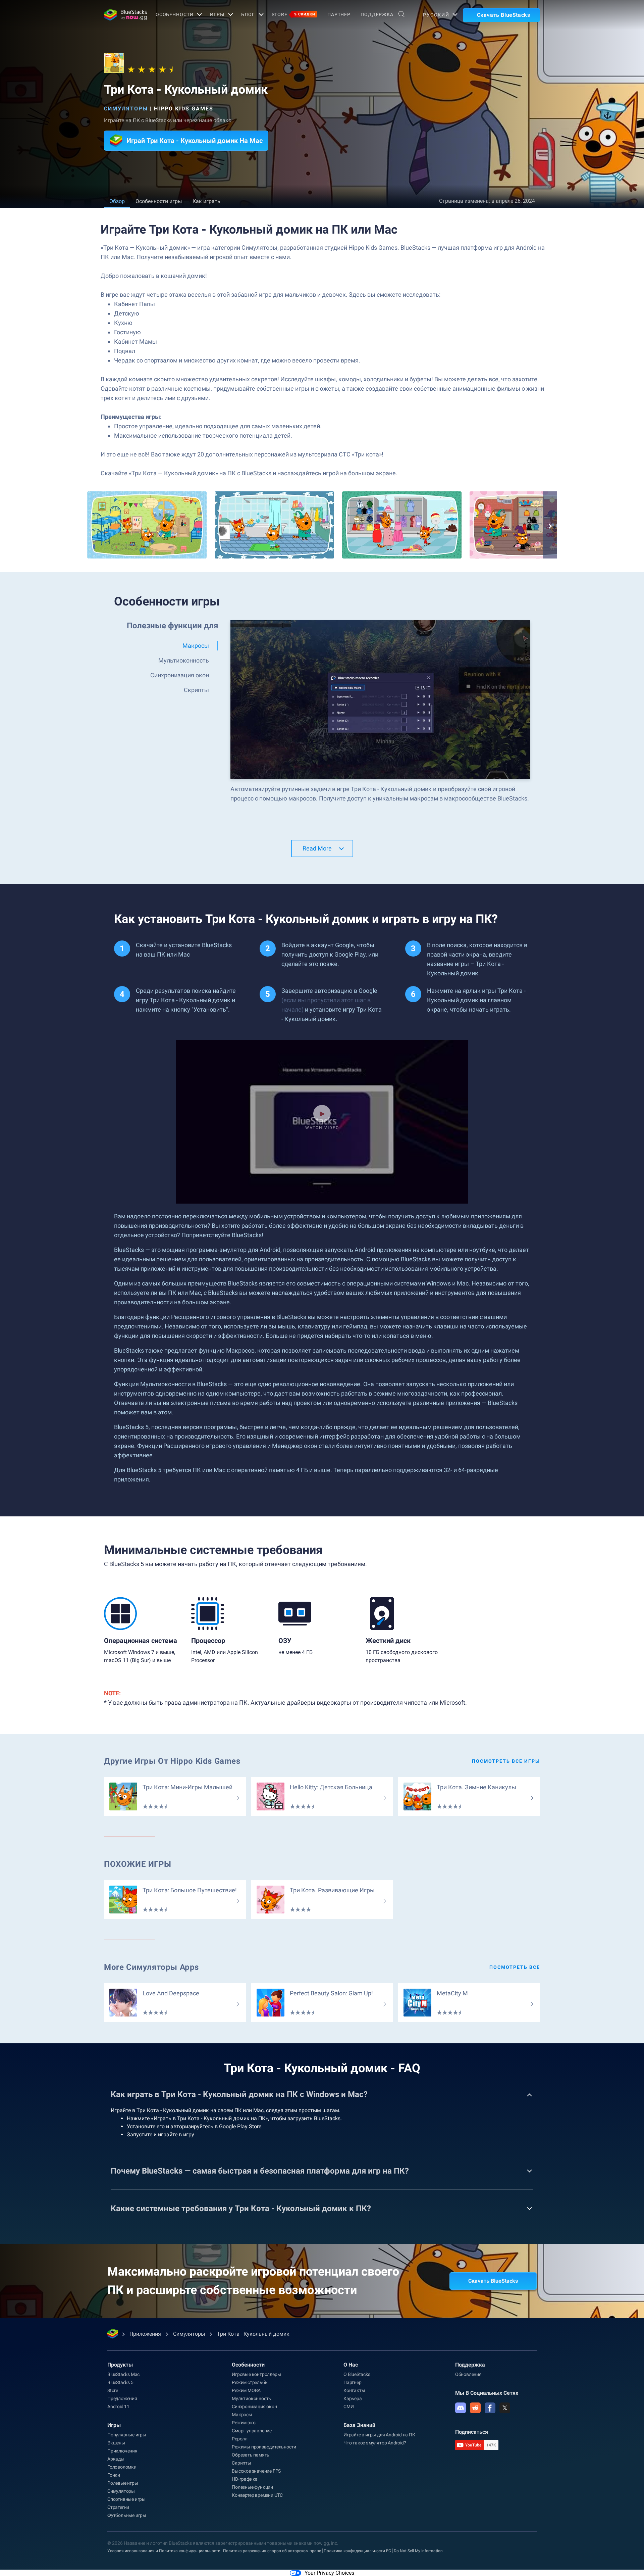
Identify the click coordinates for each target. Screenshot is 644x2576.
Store (293, 14)
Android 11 (118, 2407)
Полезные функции (252, 2487)
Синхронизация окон (254, 2407)
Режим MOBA (246, 2390)
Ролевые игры (123, 2483)
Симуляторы (126, 109)
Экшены (116, 2443)
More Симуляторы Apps (151, 1967)
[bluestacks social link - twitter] (505, 2408)
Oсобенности (175, 14)
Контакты (354, 2390)
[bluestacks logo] (123, 15)
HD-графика (245, 2479)
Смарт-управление (252, 2431)
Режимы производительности (264, 2447)
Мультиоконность (251, 2398)
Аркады (116, 2459)
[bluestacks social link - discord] (461, 2408)
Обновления (468, 2374)
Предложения (122, 2398)
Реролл (240, 2439)
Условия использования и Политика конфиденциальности (164, 2551)
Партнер (339, 14)
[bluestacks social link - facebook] (490, 2408)
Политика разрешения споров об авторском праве (272, 2551)
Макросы (242, 2415)
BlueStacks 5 (120, 2382)
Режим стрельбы (250, 2382)
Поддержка (377, 14)
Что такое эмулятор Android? (375, 2443)
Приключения (122, 2451)
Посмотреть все (515, 1967)
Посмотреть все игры (506, 1761)
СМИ (348, 2407)
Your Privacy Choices (329, 2573)
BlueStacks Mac (123, 2374)
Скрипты (241, 2463)
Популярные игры (127, 2435)
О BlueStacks (357, 2374)
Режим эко (244, 2423)
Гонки (114, 2475)
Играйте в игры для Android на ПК (379, 2435)
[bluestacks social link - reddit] (475, 2408)
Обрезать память (251, 2455)
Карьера (353, 2398)
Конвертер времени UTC (257, 2495)
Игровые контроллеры (256, 2374)
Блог (248, 14)
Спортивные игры (126, 2499)
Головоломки (122, 2467)
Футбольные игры (127, 2515)
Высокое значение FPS (256, 2471)
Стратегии (118, 2507)
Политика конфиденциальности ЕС (357, 2551)
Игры (217, 14)
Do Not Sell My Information (418, 2551)
